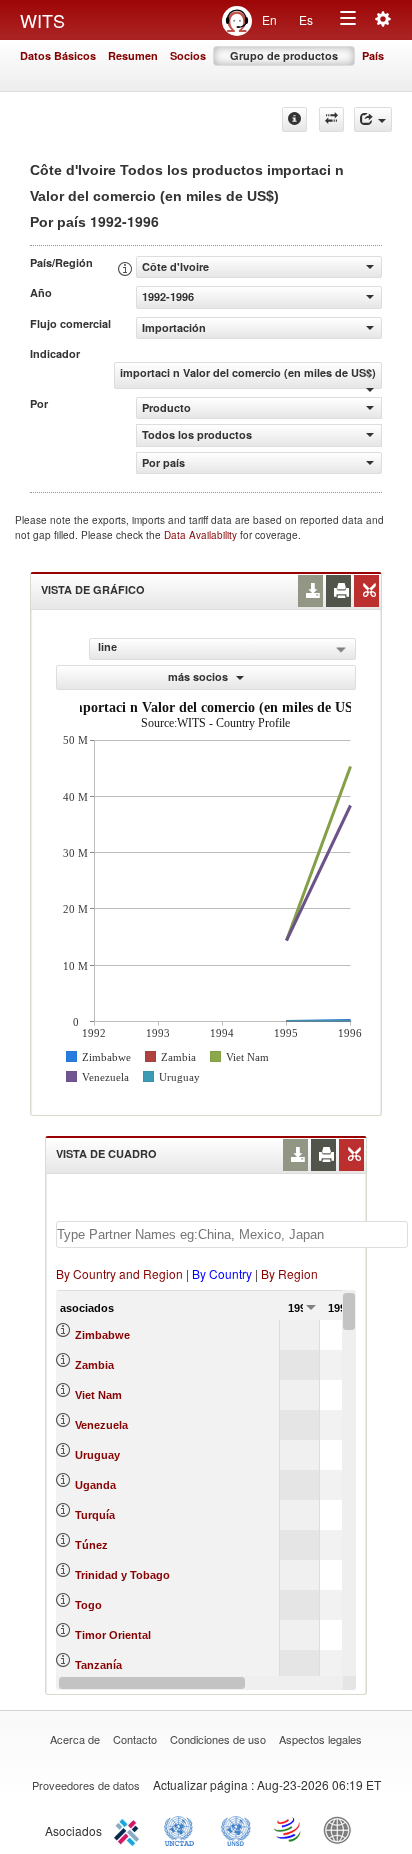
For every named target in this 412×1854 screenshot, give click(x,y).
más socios (199, 676)
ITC (130, 1829)
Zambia (94, 1365)
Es (306, 19)
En (269, 19)
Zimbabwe (102, 1335)
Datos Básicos (58, 55)
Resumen (133, 55)
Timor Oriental (113, 1635)
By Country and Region (119, 1273)
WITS (42, 20)
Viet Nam (98, 1395)
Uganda (95, 1485)
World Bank (342, 1829)
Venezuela (101, 1425)
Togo (88, 1605)
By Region (289, 1273)
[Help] (294, 119)
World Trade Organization (289, 1829)
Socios (188, 55)
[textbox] (232, 1234)
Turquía (95, 1515)
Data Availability (202, 535)
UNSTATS (236, 1829)
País (373, 55)
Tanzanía (98, 1665)
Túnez (91, 1545)
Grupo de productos (284, 55)
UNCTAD (183, 1829)
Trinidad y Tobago (122, 1575)
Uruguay (97, 1455)
